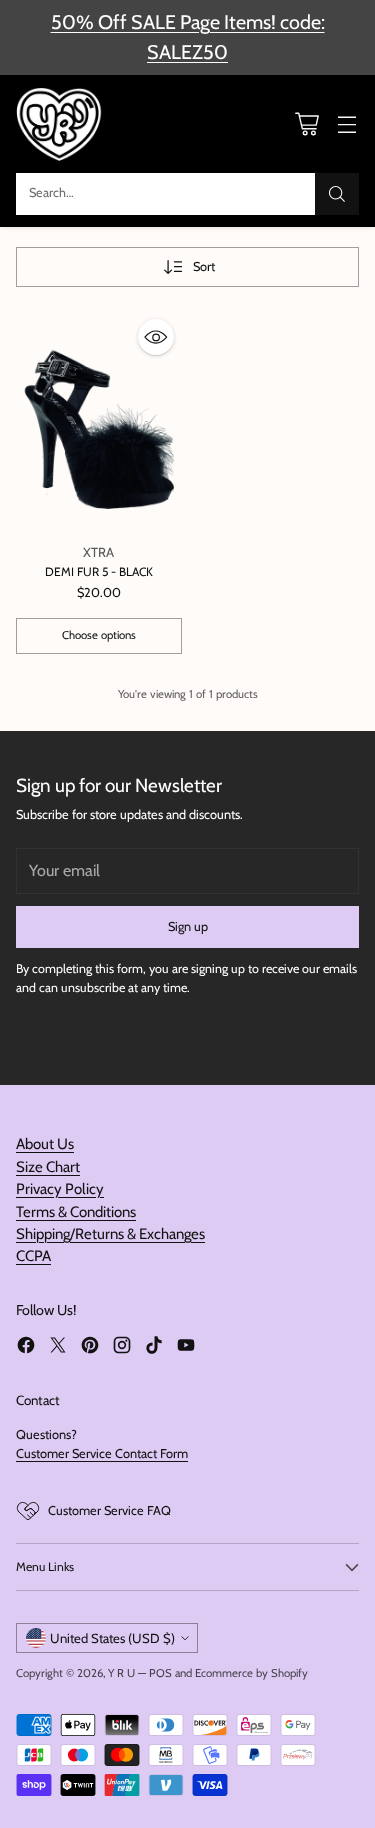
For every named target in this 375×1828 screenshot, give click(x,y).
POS (160, 1673)
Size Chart (48, 1167)
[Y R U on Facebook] (26, 1347)
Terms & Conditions (76, 1212)
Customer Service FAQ (109, 1510)
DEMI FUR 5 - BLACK (99, 571)
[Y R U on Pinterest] (90, 1347)
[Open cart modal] (306, 123)
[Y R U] (61, 123)
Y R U (121, 1673)
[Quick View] (156, 337)
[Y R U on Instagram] (122, 1347)
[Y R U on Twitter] (58, 1347)
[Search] (337, 194)
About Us (45, 1144)
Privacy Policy (60, 1189)
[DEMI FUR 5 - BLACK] (99, 421)
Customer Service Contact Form (102, 1453)
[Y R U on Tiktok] (154, 1347)
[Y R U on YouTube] (186, 1347)
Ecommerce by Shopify (251, 1673)
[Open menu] (346, 123)
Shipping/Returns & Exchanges (110, 1234)
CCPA (33, 1256)
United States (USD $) (112, 1638)
